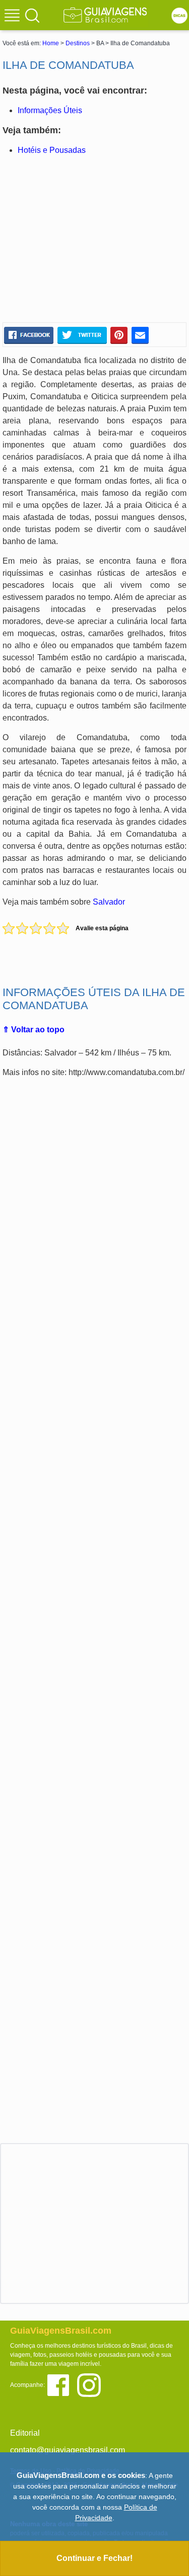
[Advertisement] (95, 239)
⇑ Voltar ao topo (34, 1030)
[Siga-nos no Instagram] (91, 2384)
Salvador (109, 902)
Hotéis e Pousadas (52, 150)
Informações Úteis (50, 110)
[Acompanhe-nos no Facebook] (62, 2384)
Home (51, 43)
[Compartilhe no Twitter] (82, 335)
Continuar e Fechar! (94, 2558)
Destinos (78, 43)
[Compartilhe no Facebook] (29, 335)
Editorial (25, 2433)
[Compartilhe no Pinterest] (119, 335)
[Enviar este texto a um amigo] (140, 335)
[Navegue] (14, 17)
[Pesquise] (32, 15)
